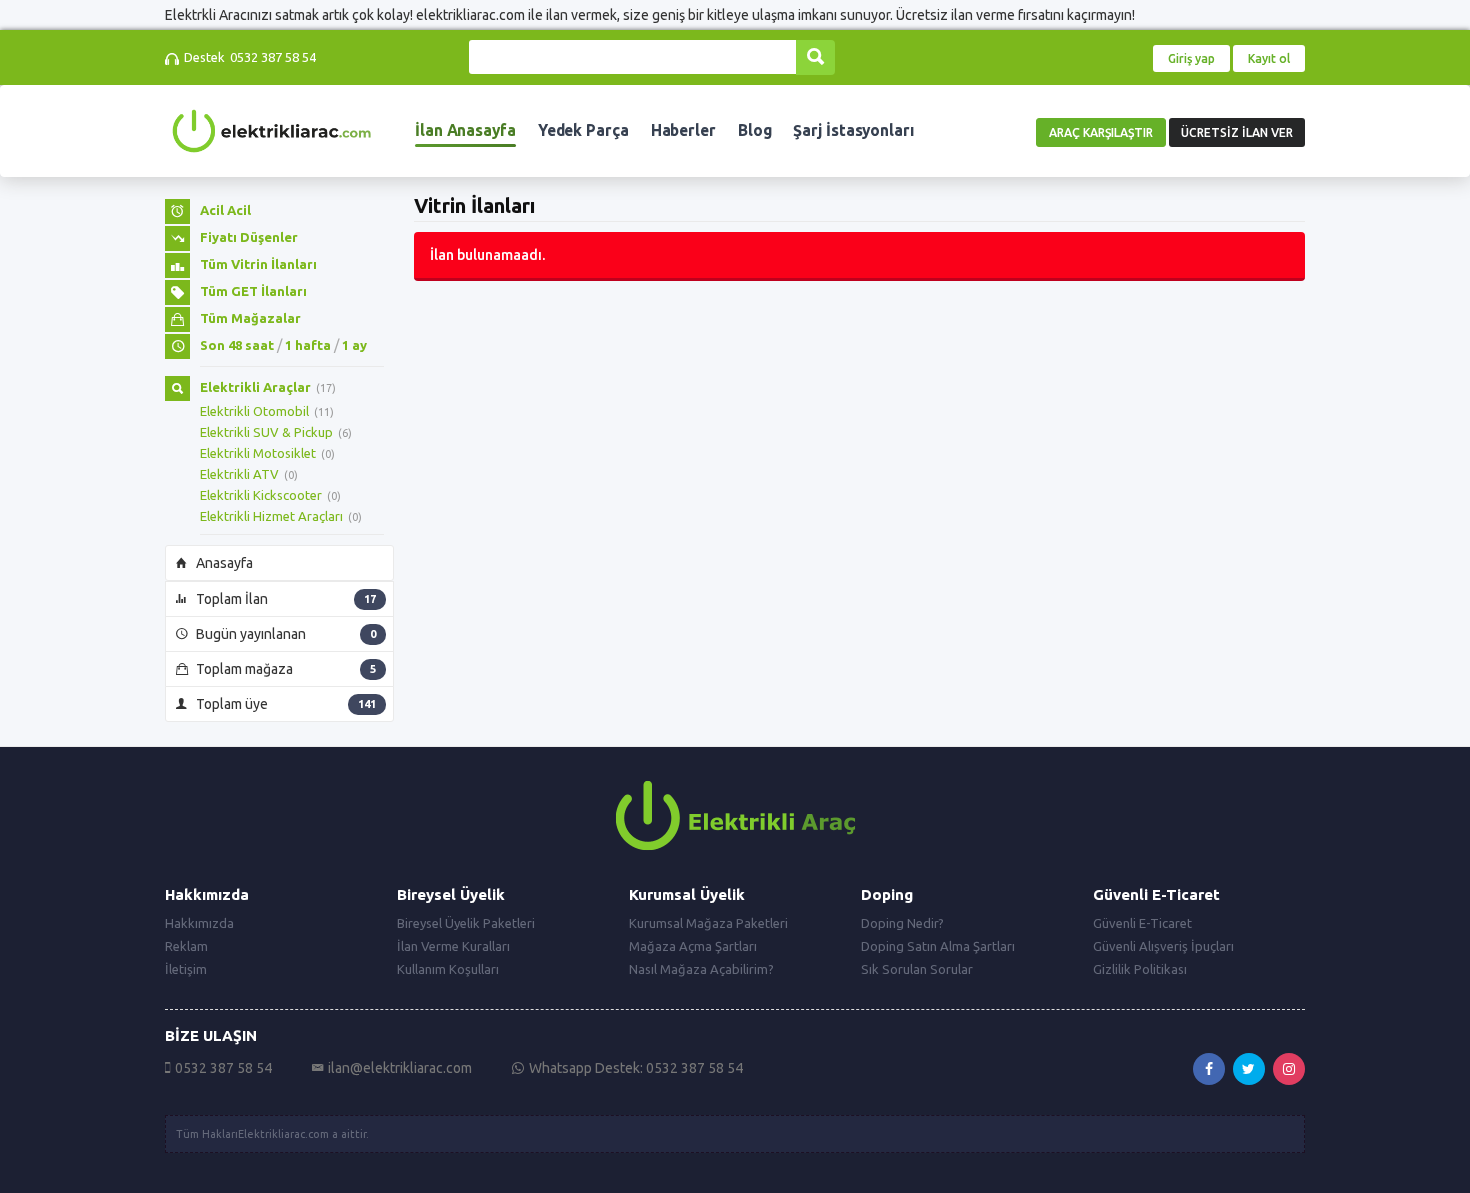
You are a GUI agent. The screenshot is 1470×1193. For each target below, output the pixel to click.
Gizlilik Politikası (1140, 969)
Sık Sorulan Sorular (917, 969)
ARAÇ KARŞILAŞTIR (1101, 132)
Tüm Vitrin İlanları (258, 264)
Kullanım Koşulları (448, 969)
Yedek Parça (583, 130)
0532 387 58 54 (273, 57)
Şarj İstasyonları (853, 130)
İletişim (186, 969)
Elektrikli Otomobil (254, 411)
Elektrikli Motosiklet (258, 453)
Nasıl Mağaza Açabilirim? (701, 969)
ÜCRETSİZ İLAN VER (1237, 132)
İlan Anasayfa (465, 130)
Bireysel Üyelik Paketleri (466, 923)
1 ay (354, 345)
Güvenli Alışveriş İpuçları (1163, 946)
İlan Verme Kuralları (453, 946)
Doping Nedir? (902, 923)
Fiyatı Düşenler (249, 237)
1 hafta (308, 345)
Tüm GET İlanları (253, 291)
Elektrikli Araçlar (255, 387)
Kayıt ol (1269, 58)
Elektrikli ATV (239, 474)
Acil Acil (225, 210)
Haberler (683, 130)
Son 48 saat (237, 345)
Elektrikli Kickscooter (261, 495)
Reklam (186, 946)
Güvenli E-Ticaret (1142, 923)
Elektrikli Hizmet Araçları (271, 516)
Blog (755, 130)
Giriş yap (1191, 58)
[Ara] (815, 57)
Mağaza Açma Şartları (693, 946)
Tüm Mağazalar (250, 318)
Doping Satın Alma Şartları (938, 946)
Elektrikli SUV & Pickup (266, 432)
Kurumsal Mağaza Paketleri (708, 923)
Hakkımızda (199, 923)
